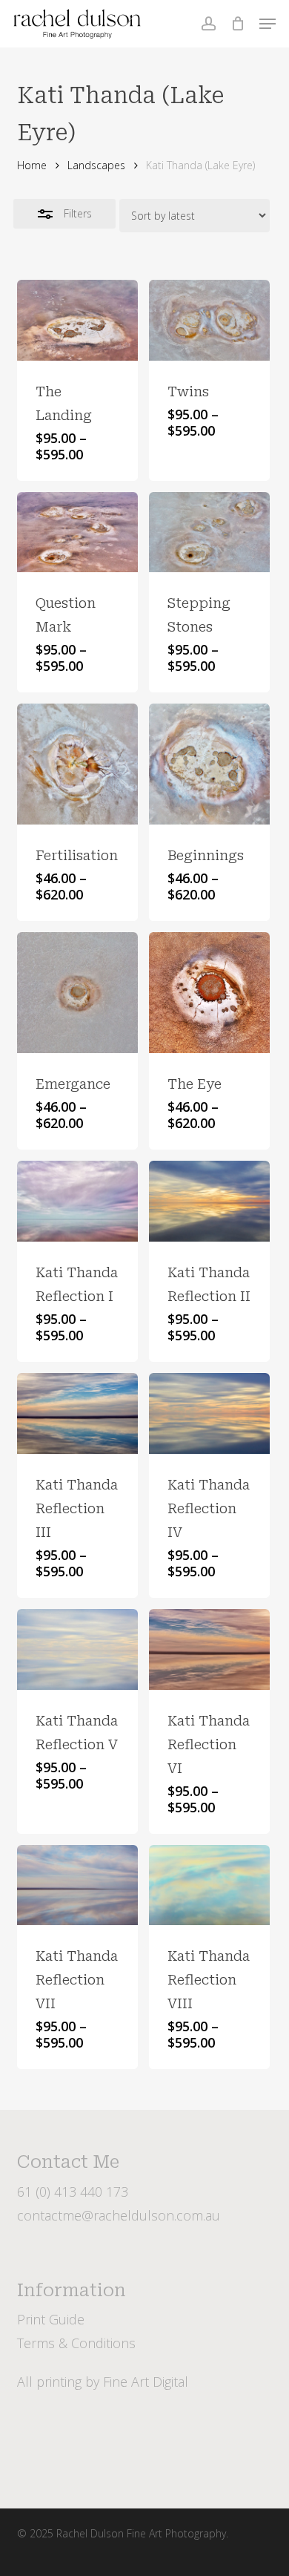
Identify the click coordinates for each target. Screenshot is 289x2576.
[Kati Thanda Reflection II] (209, 1201)
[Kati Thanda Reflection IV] (209, 1413)
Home (32, 165)
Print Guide (51, 2319)
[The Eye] (209, 993)
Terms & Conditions (76, 2343)
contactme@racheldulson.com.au (119, 2215)
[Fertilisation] (77, 764)
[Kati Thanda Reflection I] (77, 1201)
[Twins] (209, 320)
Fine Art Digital (146, 2382)
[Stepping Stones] (209, 532)
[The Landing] (77, 320)
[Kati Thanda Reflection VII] (77, 1885)
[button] (268, 24)
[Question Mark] (77, 532)
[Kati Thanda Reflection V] (77, 1649)
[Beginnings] (209, 764)
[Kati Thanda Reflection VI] (209, 1649)
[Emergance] (77, 993)
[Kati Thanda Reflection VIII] (209, 1885)
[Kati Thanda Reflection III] (77, 1413)
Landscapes (96, 165)
